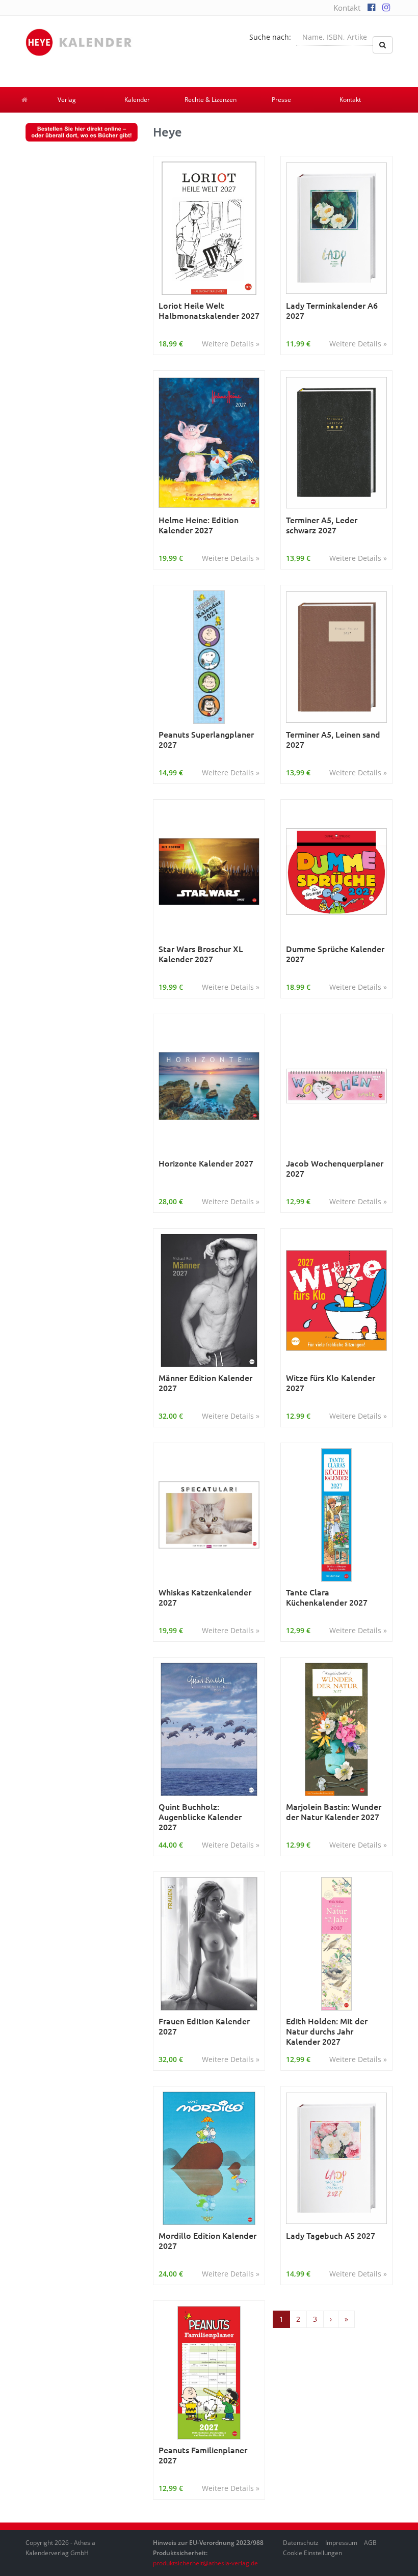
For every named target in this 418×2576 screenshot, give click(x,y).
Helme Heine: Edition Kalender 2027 (199, 525)
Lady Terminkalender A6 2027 (332, 310)
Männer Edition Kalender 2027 (205, 1383)
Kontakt (347, 8)
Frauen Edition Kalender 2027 (204, 2026)
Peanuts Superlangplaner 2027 (206, 739)
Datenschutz (301, 2543)
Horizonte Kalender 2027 (206, 1163)
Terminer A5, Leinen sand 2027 (333, 739)
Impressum (341, 2543)
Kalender (137, 100)
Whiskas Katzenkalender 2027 (205, 1597)
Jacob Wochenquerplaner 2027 (335, 1168)
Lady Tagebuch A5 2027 (331, 2235)
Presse (281, 100)
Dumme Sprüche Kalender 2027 (335, 954)
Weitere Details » (231, 344)
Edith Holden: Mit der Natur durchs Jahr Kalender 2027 (327, 2031)
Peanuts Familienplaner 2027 (203, 2455)
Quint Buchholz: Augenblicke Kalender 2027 (200, 1816)
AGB (370, 2543)
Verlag (67, 100)
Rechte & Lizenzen (211, 100)
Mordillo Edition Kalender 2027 (207, 2241)
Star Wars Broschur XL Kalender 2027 (201, 954)
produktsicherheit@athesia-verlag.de (205, 2563)
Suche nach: (270, 37)
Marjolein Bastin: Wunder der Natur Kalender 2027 (334, 1812)
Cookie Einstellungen (312, 2553)
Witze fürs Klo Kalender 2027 (331, 1383)
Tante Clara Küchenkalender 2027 (327, 1597)
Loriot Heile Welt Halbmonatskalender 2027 (209, 310)
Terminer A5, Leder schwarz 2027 (322, 525)
